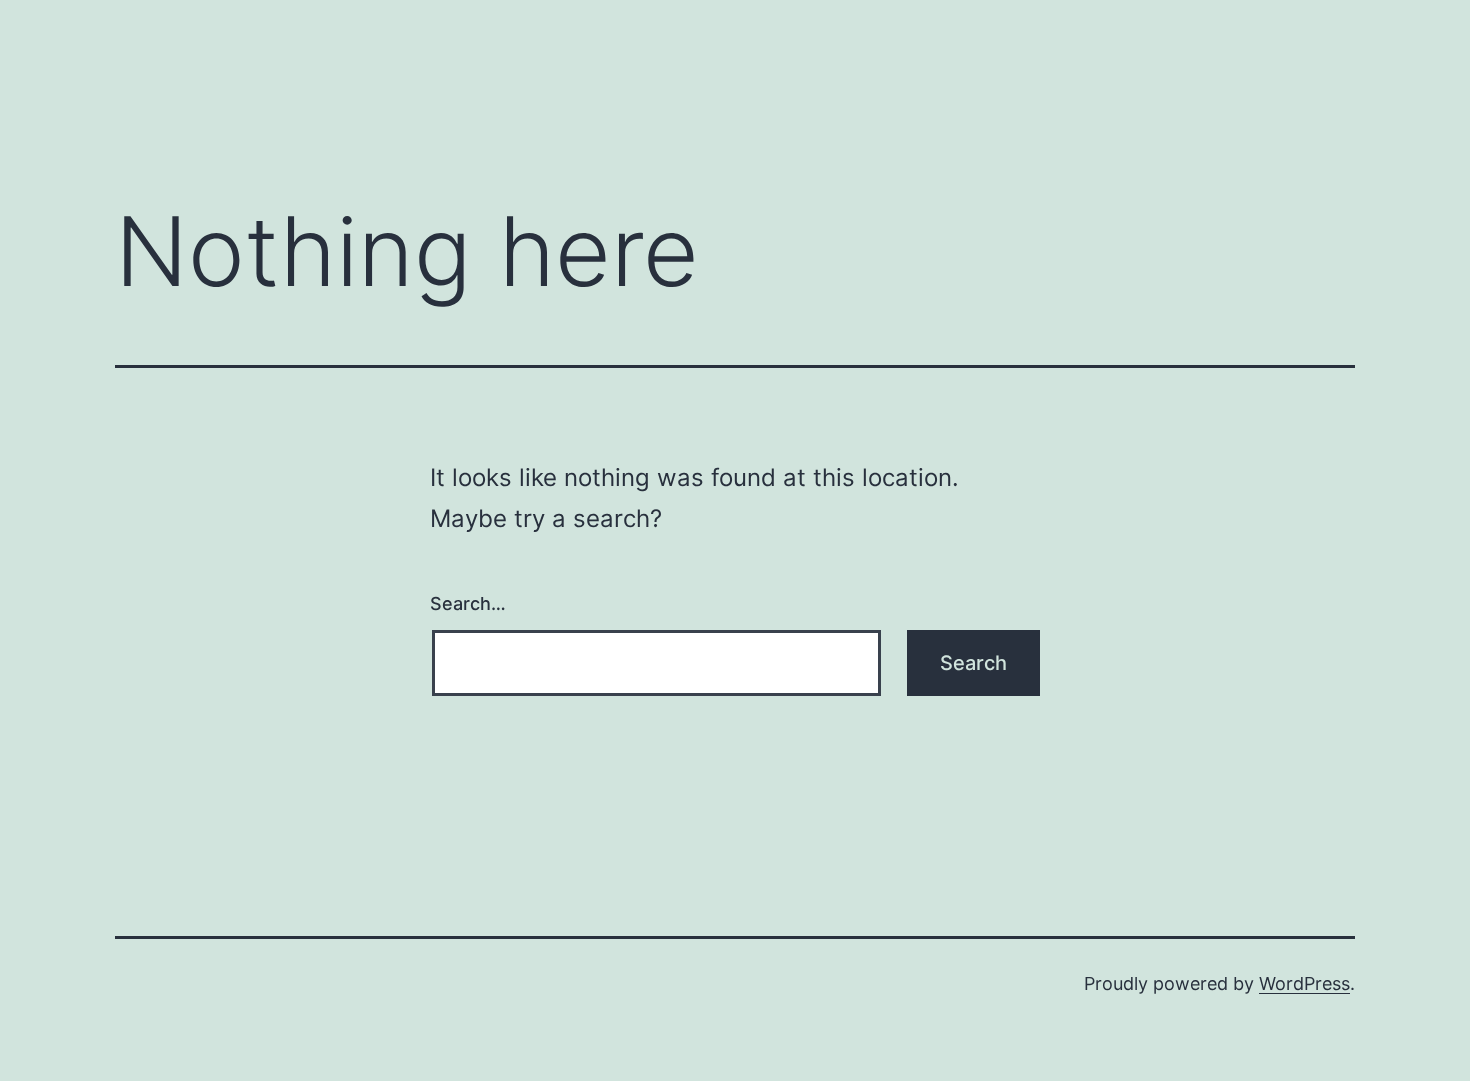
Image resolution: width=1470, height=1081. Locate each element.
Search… (468, 603)
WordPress (1304, 983)
